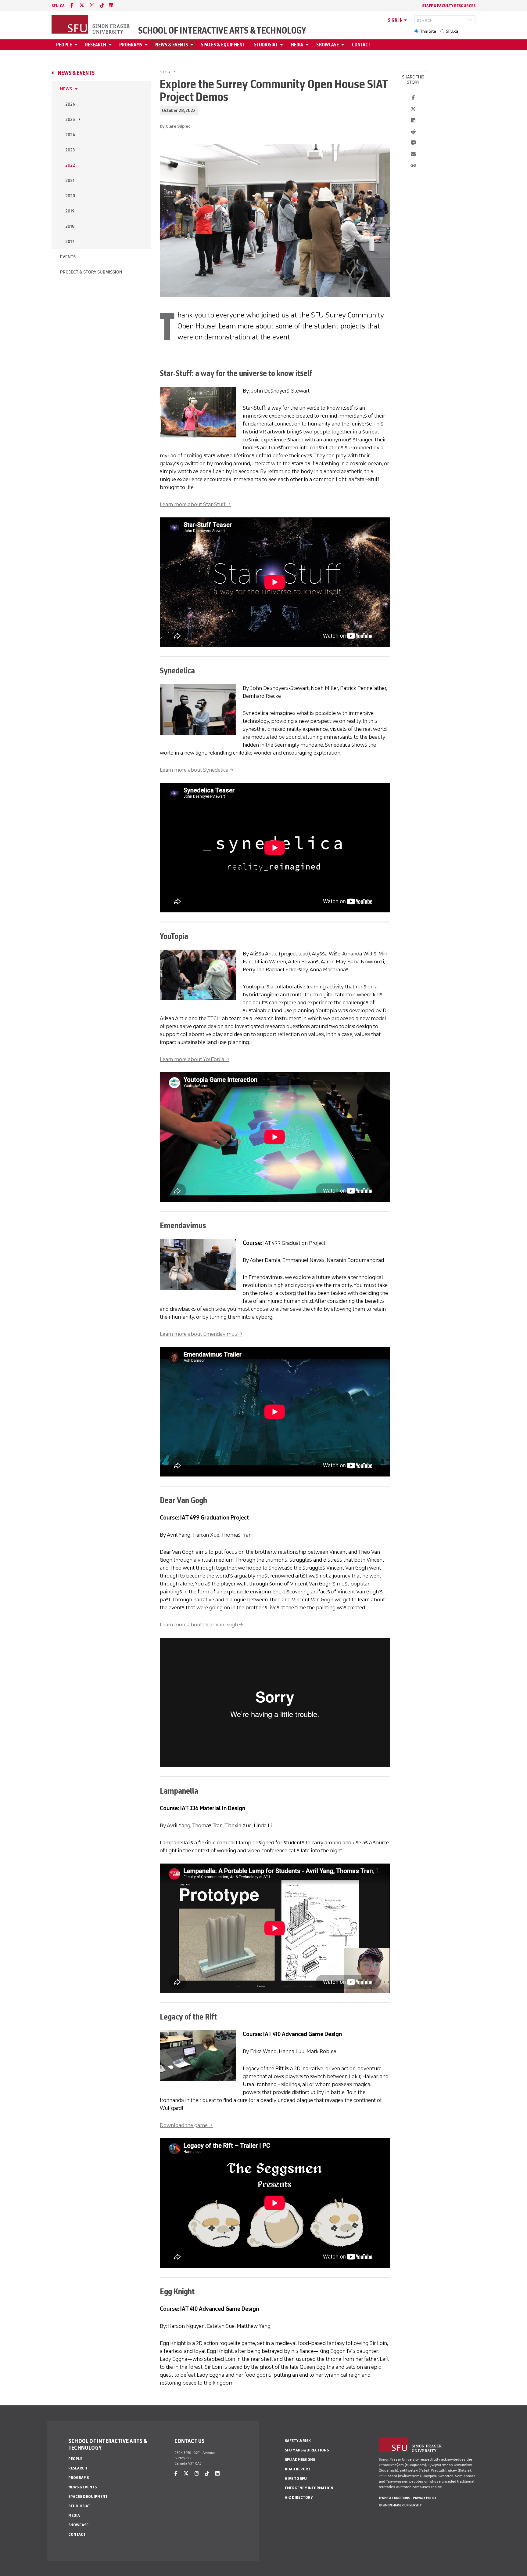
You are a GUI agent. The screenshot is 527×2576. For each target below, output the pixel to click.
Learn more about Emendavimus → (201, 1334)
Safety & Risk (298, 2441)
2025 (70, 120)
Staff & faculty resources (449, 6)
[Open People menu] (77, 45)
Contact (361, 45)
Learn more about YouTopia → (195, 1059)
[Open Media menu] (308, 45)
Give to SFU (296, 2478)
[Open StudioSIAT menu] (282, 45)
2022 (70, 165)
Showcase (328, 45)
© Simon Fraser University (400, 2505)
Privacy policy (425, 2498)
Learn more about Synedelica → (197, 770)
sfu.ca (58, 6)
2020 (70, 196)
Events (68, 257)
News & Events (172, 45)
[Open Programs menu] (147, 45)
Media (297, 45)
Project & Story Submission (91, 272)
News (66, 89)
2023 (70, 150)
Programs (131, 45)
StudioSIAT (266, 45)
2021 (70, 181)
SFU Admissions (300, 2460)
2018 (70, 226)
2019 (70, 211)
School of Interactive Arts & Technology (222, 31)
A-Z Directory (299, 2497)
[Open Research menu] (111, 45)
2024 (70, 135)
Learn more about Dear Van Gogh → (201, 1625)
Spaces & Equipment (223, 45)
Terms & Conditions (394, 2498)
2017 (70, 242)
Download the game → (186, 2125)
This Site (428, 31)
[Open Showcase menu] (344, 45)
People (64, 45)
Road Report (298, 2469)
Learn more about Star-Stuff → (195, 504)
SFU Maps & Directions (307, 2450)
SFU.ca (452, 31)
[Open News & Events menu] (193, 45)
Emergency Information (309, 2488)
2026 (70, 104)
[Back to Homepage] (91, 25)
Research (96, 45)
